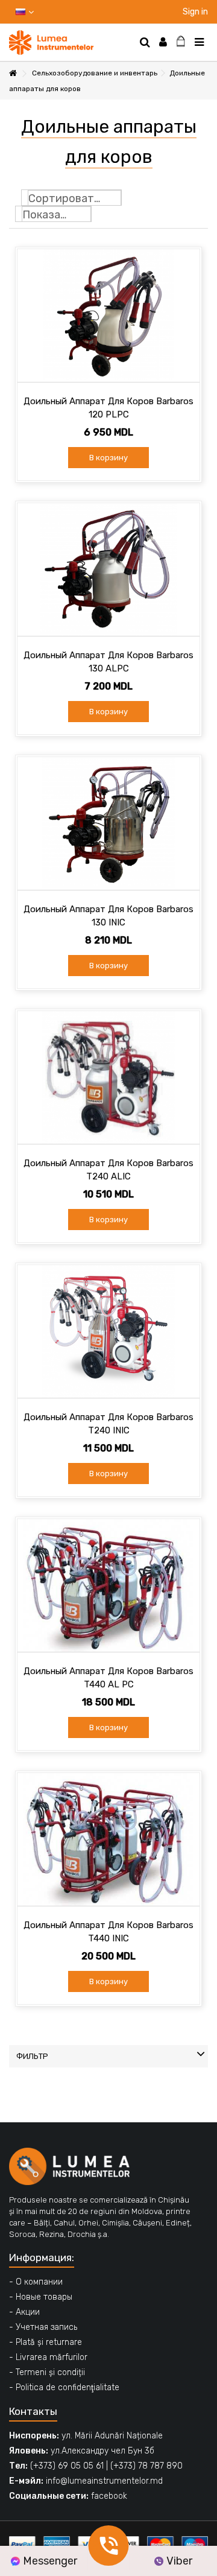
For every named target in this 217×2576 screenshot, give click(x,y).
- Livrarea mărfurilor (48, 2357)
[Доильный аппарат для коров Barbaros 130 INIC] (108, 823)
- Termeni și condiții (47, 2372)
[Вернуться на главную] (13, 74)
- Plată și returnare (46, 2342)
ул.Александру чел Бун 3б (102, 2451)
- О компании (36, 2282)
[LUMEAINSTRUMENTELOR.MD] (69, 43)
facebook (109, 2496)
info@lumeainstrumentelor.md (104, 2481)
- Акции (24, 2312)
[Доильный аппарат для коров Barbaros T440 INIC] (108, 1839)
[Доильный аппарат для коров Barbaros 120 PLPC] (108, 316)
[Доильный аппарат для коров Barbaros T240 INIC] (108, 1331)
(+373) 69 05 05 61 (67, 2466)
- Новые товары (41, 2297)
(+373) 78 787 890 (146, 2466)
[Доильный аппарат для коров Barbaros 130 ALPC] (108, 569)
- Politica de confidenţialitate (64, 2387)
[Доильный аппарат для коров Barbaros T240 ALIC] (108, 1077)
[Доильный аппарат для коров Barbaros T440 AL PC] (108, 1585)
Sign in (194, 12)
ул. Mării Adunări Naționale (112, 2436)
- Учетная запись (43, 2327)
